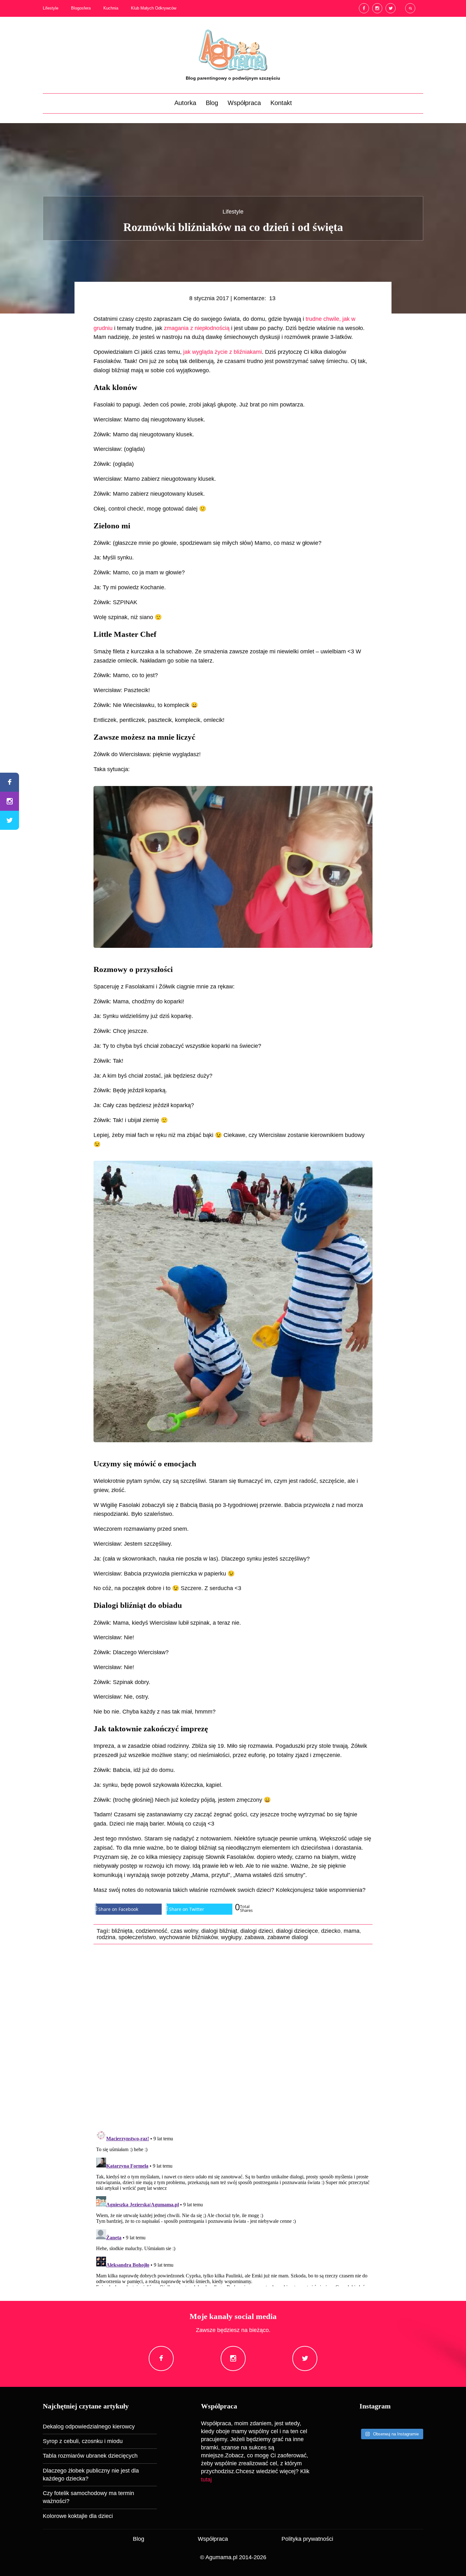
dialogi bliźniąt (219, 1931)
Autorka (185, 103)
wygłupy (231, 1937)
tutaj (206, 2480)
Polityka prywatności (307, 2539)
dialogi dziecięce (297, 1931)
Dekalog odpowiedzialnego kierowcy (89, 2427)
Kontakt (281, 103)
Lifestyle (51, 8)
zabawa (254, 1937)
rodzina (106, 1937)
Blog (212, 103)
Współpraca (244, 103)
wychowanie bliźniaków (188, 1937)
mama (352, 1931)
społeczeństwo (137, 1937)
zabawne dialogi (288, 1937)
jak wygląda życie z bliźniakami (223, 352)
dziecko (331, 1931)
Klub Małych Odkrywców (154, 8)
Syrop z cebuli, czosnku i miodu (83, 2441)
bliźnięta (122, 1931)
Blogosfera (81, 8)
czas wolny (184, 1931)
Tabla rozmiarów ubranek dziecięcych (90, 2456)
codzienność (152, 1931)
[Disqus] (233, 2037)
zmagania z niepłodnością (197, 328)
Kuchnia (111, 8)
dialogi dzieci (257, 1931)
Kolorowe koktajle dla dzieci (78, 2516)
